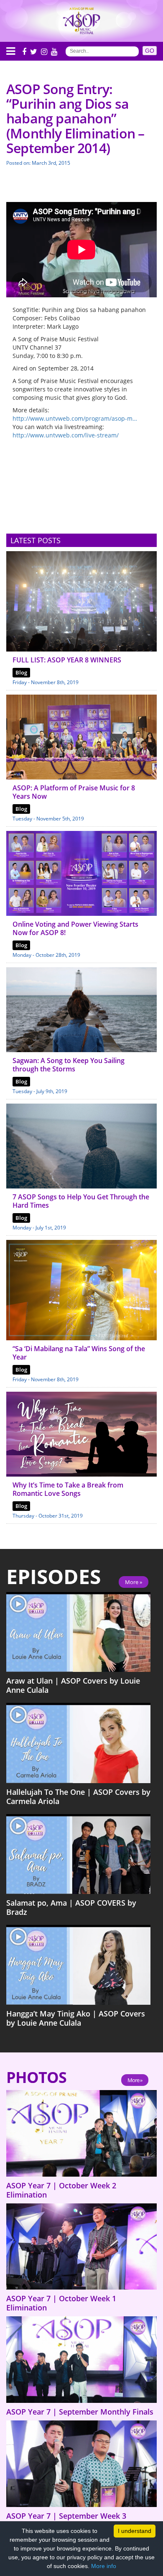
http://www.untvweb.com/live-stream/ (66, 435)
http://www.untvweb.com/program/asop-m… (75, 418)
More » (134, 1582)
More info (104, 2566)
